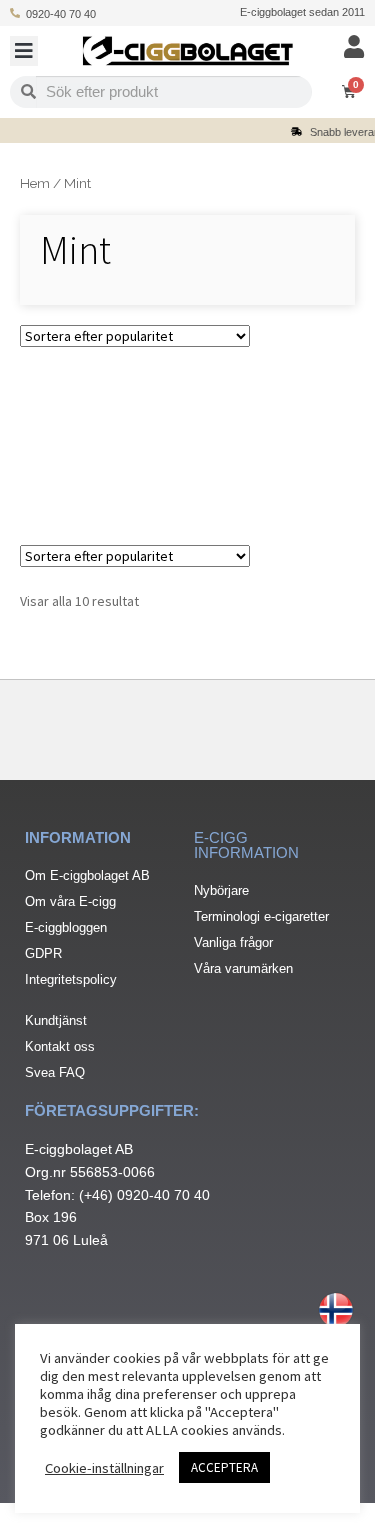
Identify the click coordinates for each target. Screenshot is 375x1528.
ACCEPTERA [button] (224, 1467)
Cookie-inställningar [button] (104, 1468)
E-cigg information (246, 845)
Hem (35, 183)
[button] (24, 51)
